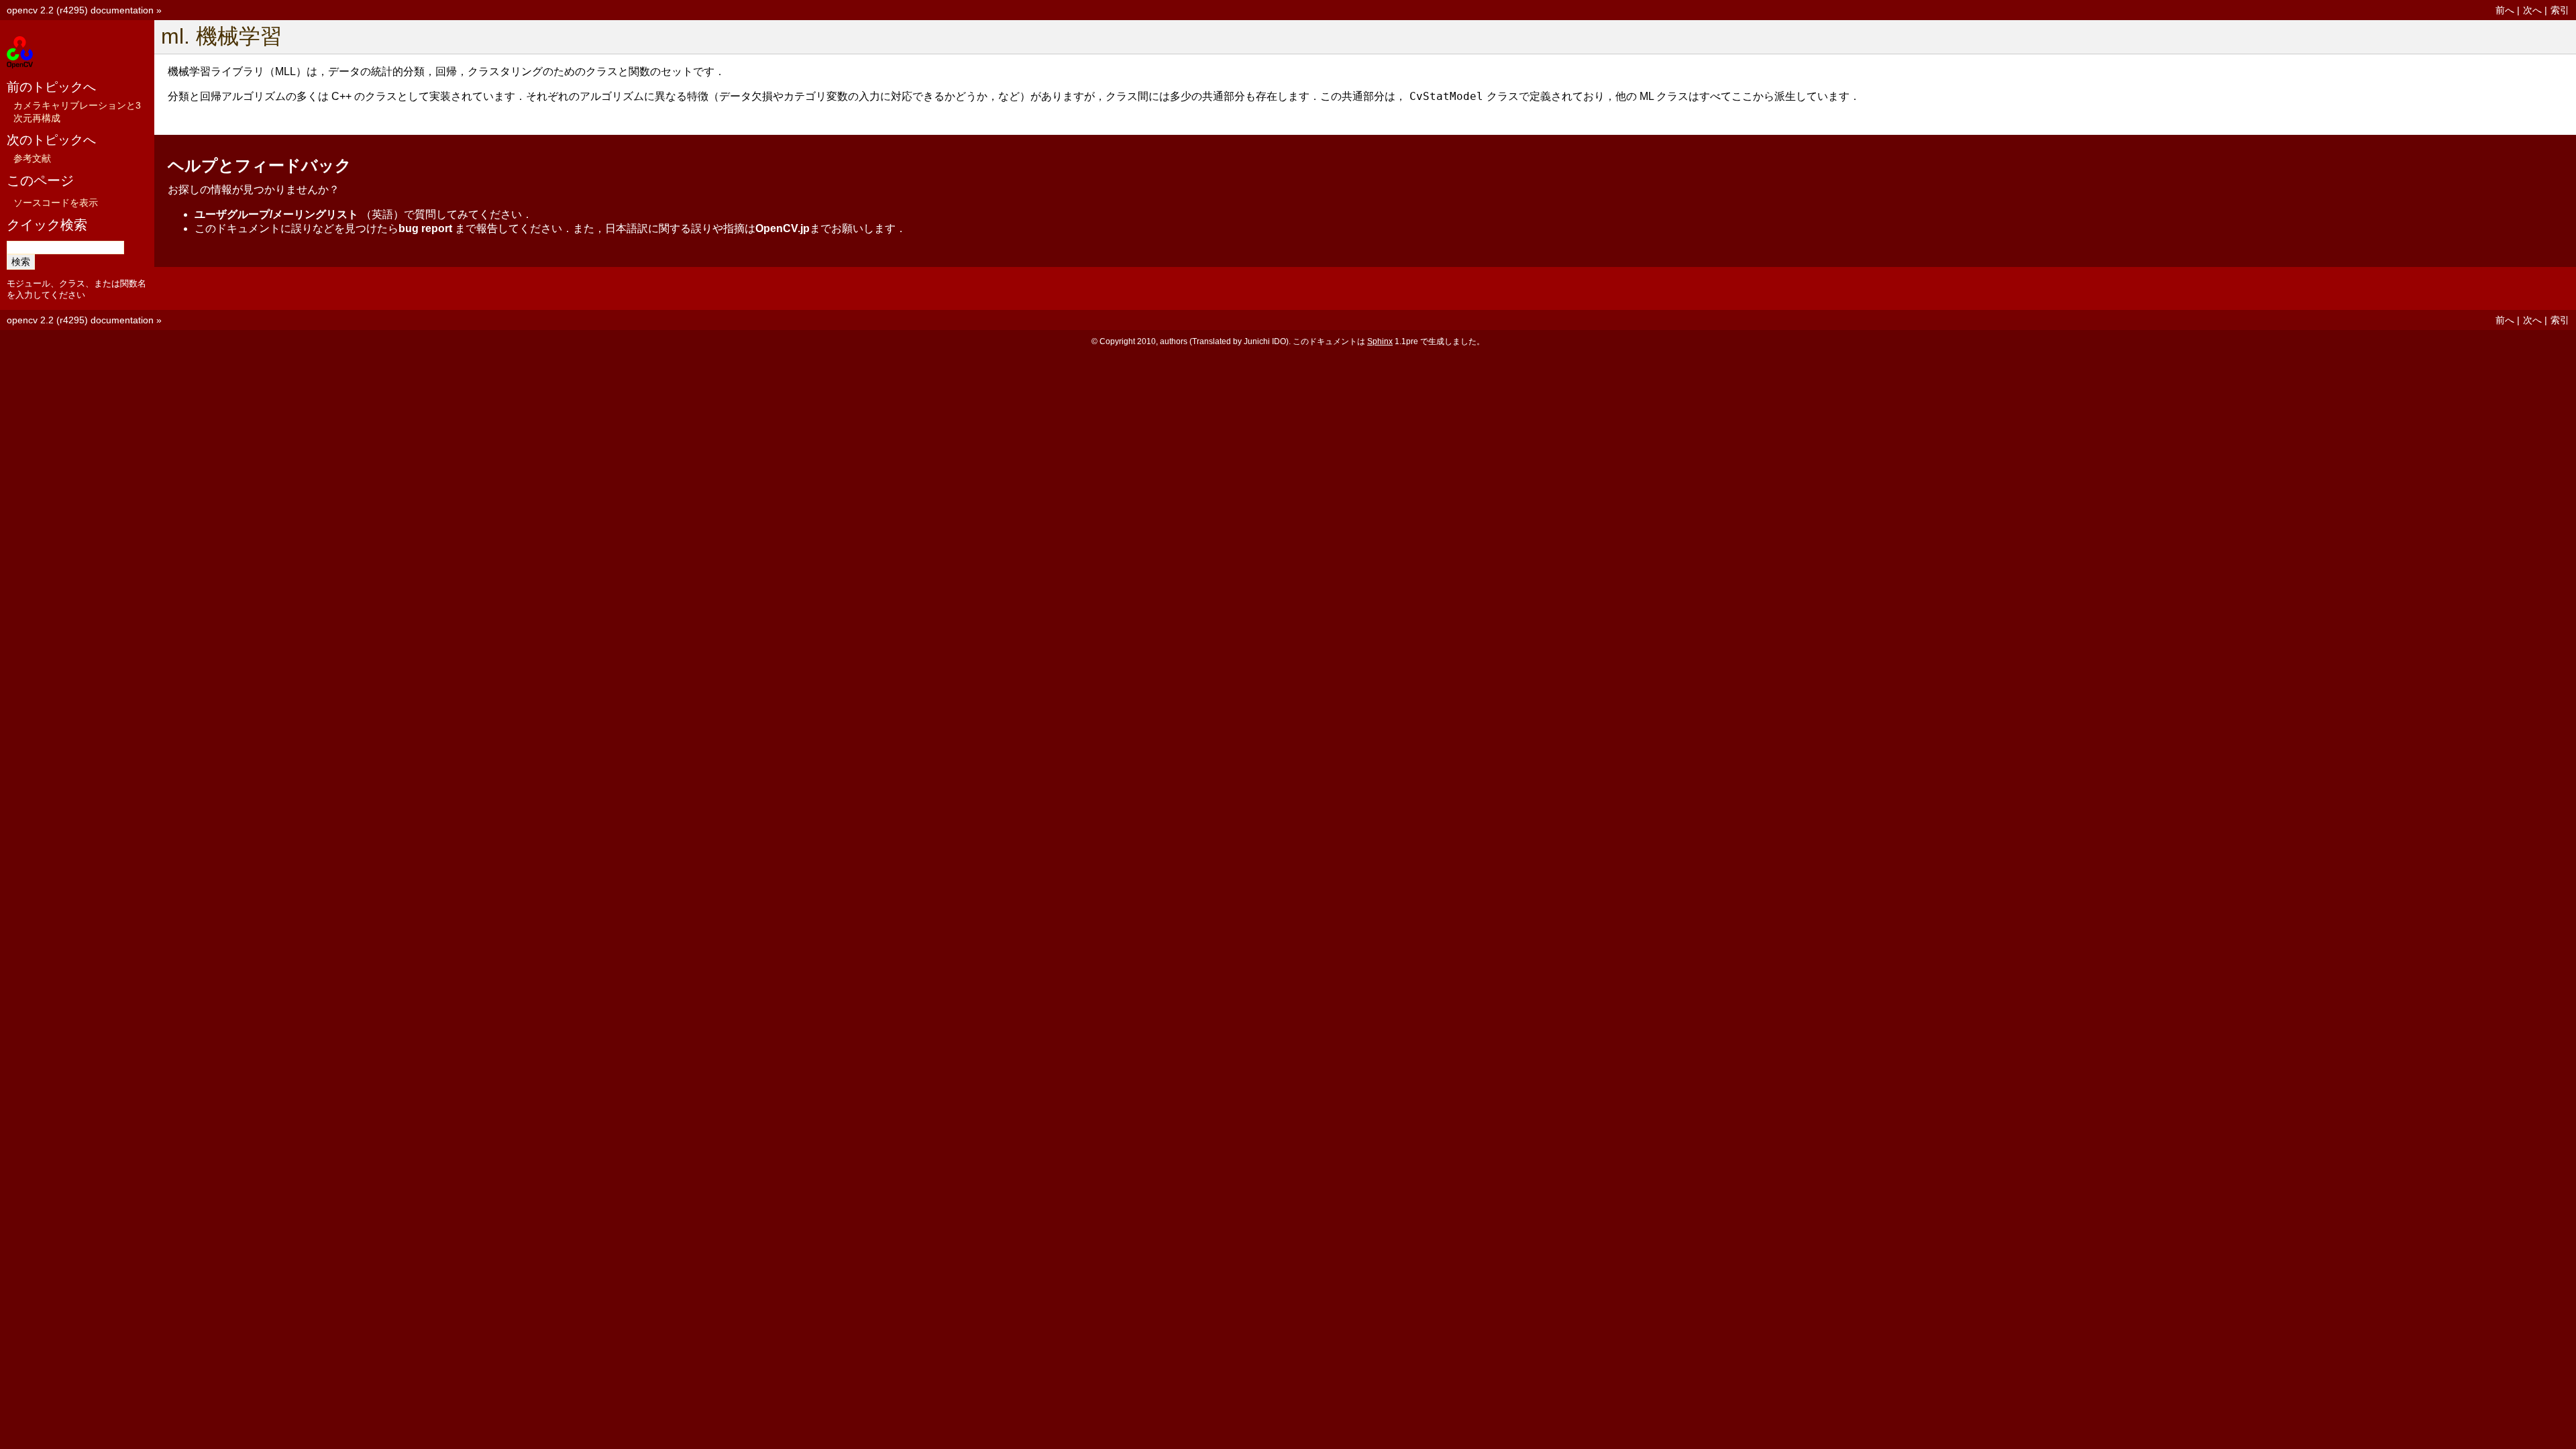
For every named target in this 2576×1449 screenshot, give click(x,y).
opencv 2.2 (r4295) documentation (80, 10)
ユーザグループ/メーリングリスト (276, 214)
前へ (2505, 10)
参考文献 (32, 158)
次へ (2532, 10)
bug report (425, 228)
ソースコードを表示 (56, 203)
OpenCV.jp (783, 228)
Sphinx (1380, 341)
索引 (2560, 10)
